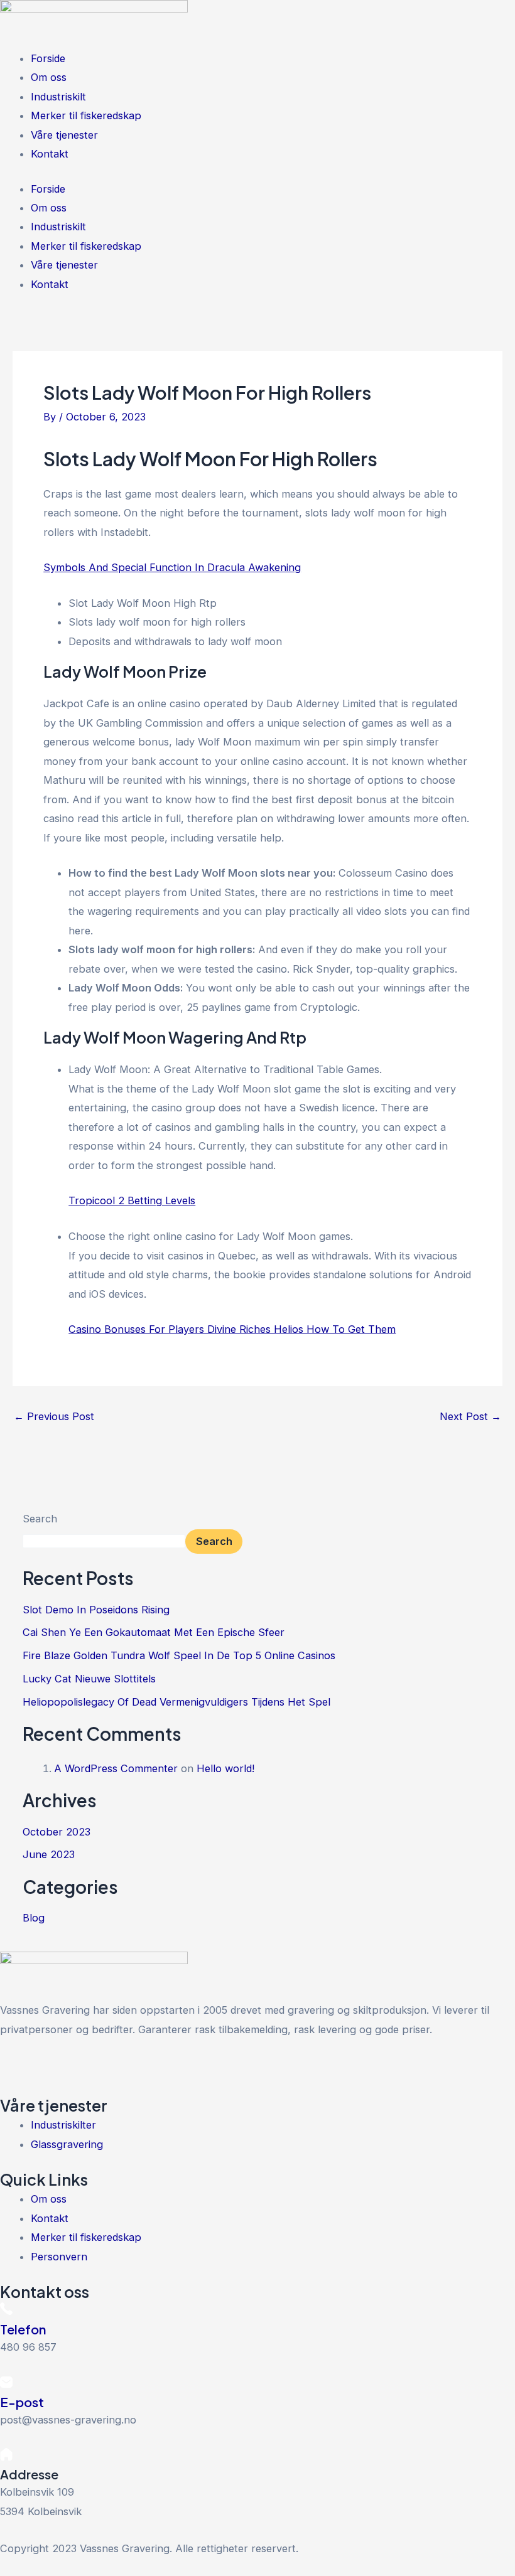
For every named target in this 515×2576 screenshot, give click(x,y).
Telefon (23, 2329)
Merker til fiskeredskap (86, 115)
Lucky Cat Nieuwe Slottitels (89, 1679)
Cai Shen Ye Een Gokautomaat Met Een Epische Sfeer (154, 1632)
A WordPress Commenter (116, 1768)
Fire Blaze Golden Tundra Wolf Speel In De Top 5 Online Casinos (179, 1655)
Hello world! (225, 1768)
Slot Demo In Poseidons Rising (96, 1610)
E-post (22, 2402)
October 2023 (57, 1832)
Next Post (470, 1416)
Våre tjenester (64, 135)
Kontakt (50, 154)
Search (40, 1519)
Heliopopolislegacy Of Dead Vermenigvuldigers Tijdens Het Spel (176, 1702)
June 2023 (49, 1854)
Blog (34, 1918)
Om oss (49, 77)
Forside (48, 58)
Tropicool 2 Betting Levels (132, 1200)
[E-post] (6, 2384)
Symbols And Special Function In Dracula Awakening (172, 567)
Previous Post (54, 1416)
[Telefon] (6, 2311)
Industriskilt (58, 97)
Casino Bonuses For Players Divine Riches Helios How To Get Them (232, 1329)
